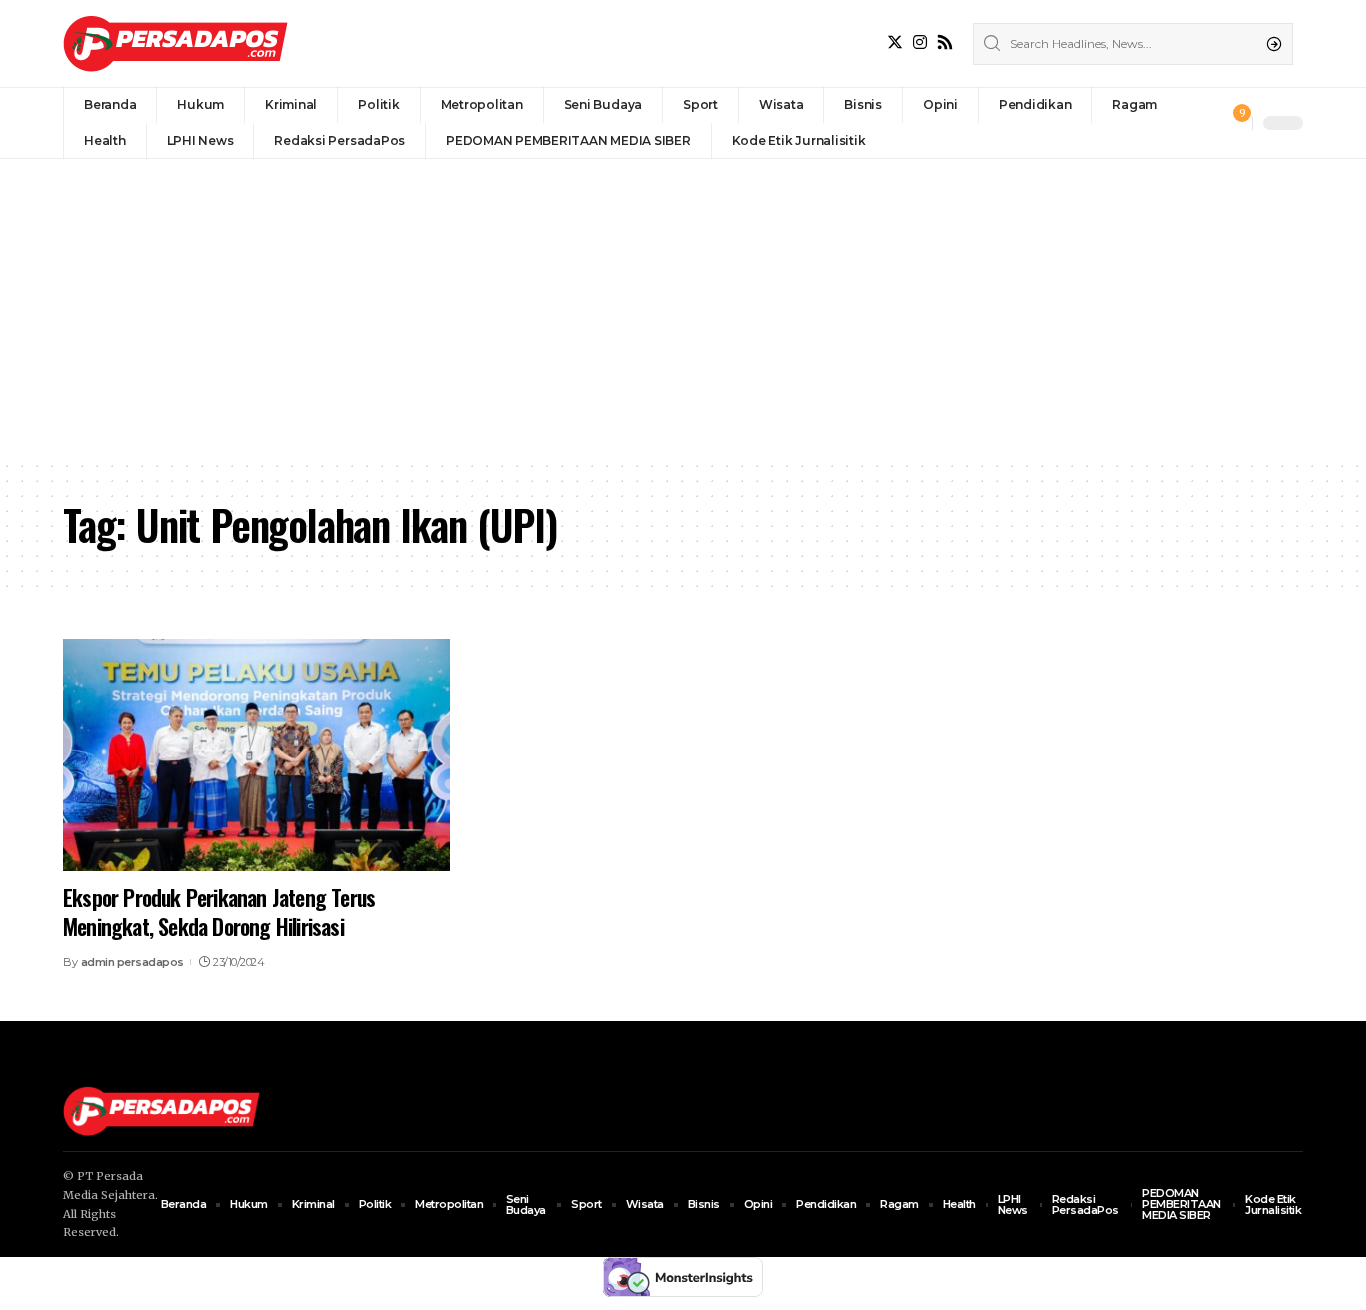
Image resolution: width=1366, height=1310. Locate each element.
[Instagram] (920, 42)
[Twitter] (895, 42)
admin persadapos (132, 962)
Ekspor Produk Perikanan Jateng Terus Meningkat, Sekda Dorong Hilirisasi (219, 911)
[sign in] (1204, 123)
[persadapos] (175, 43)
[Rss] (945, 42)
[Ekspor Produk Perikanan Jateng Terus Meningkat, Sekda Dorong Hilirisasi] (256, 755)
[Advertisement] (683, 309)
